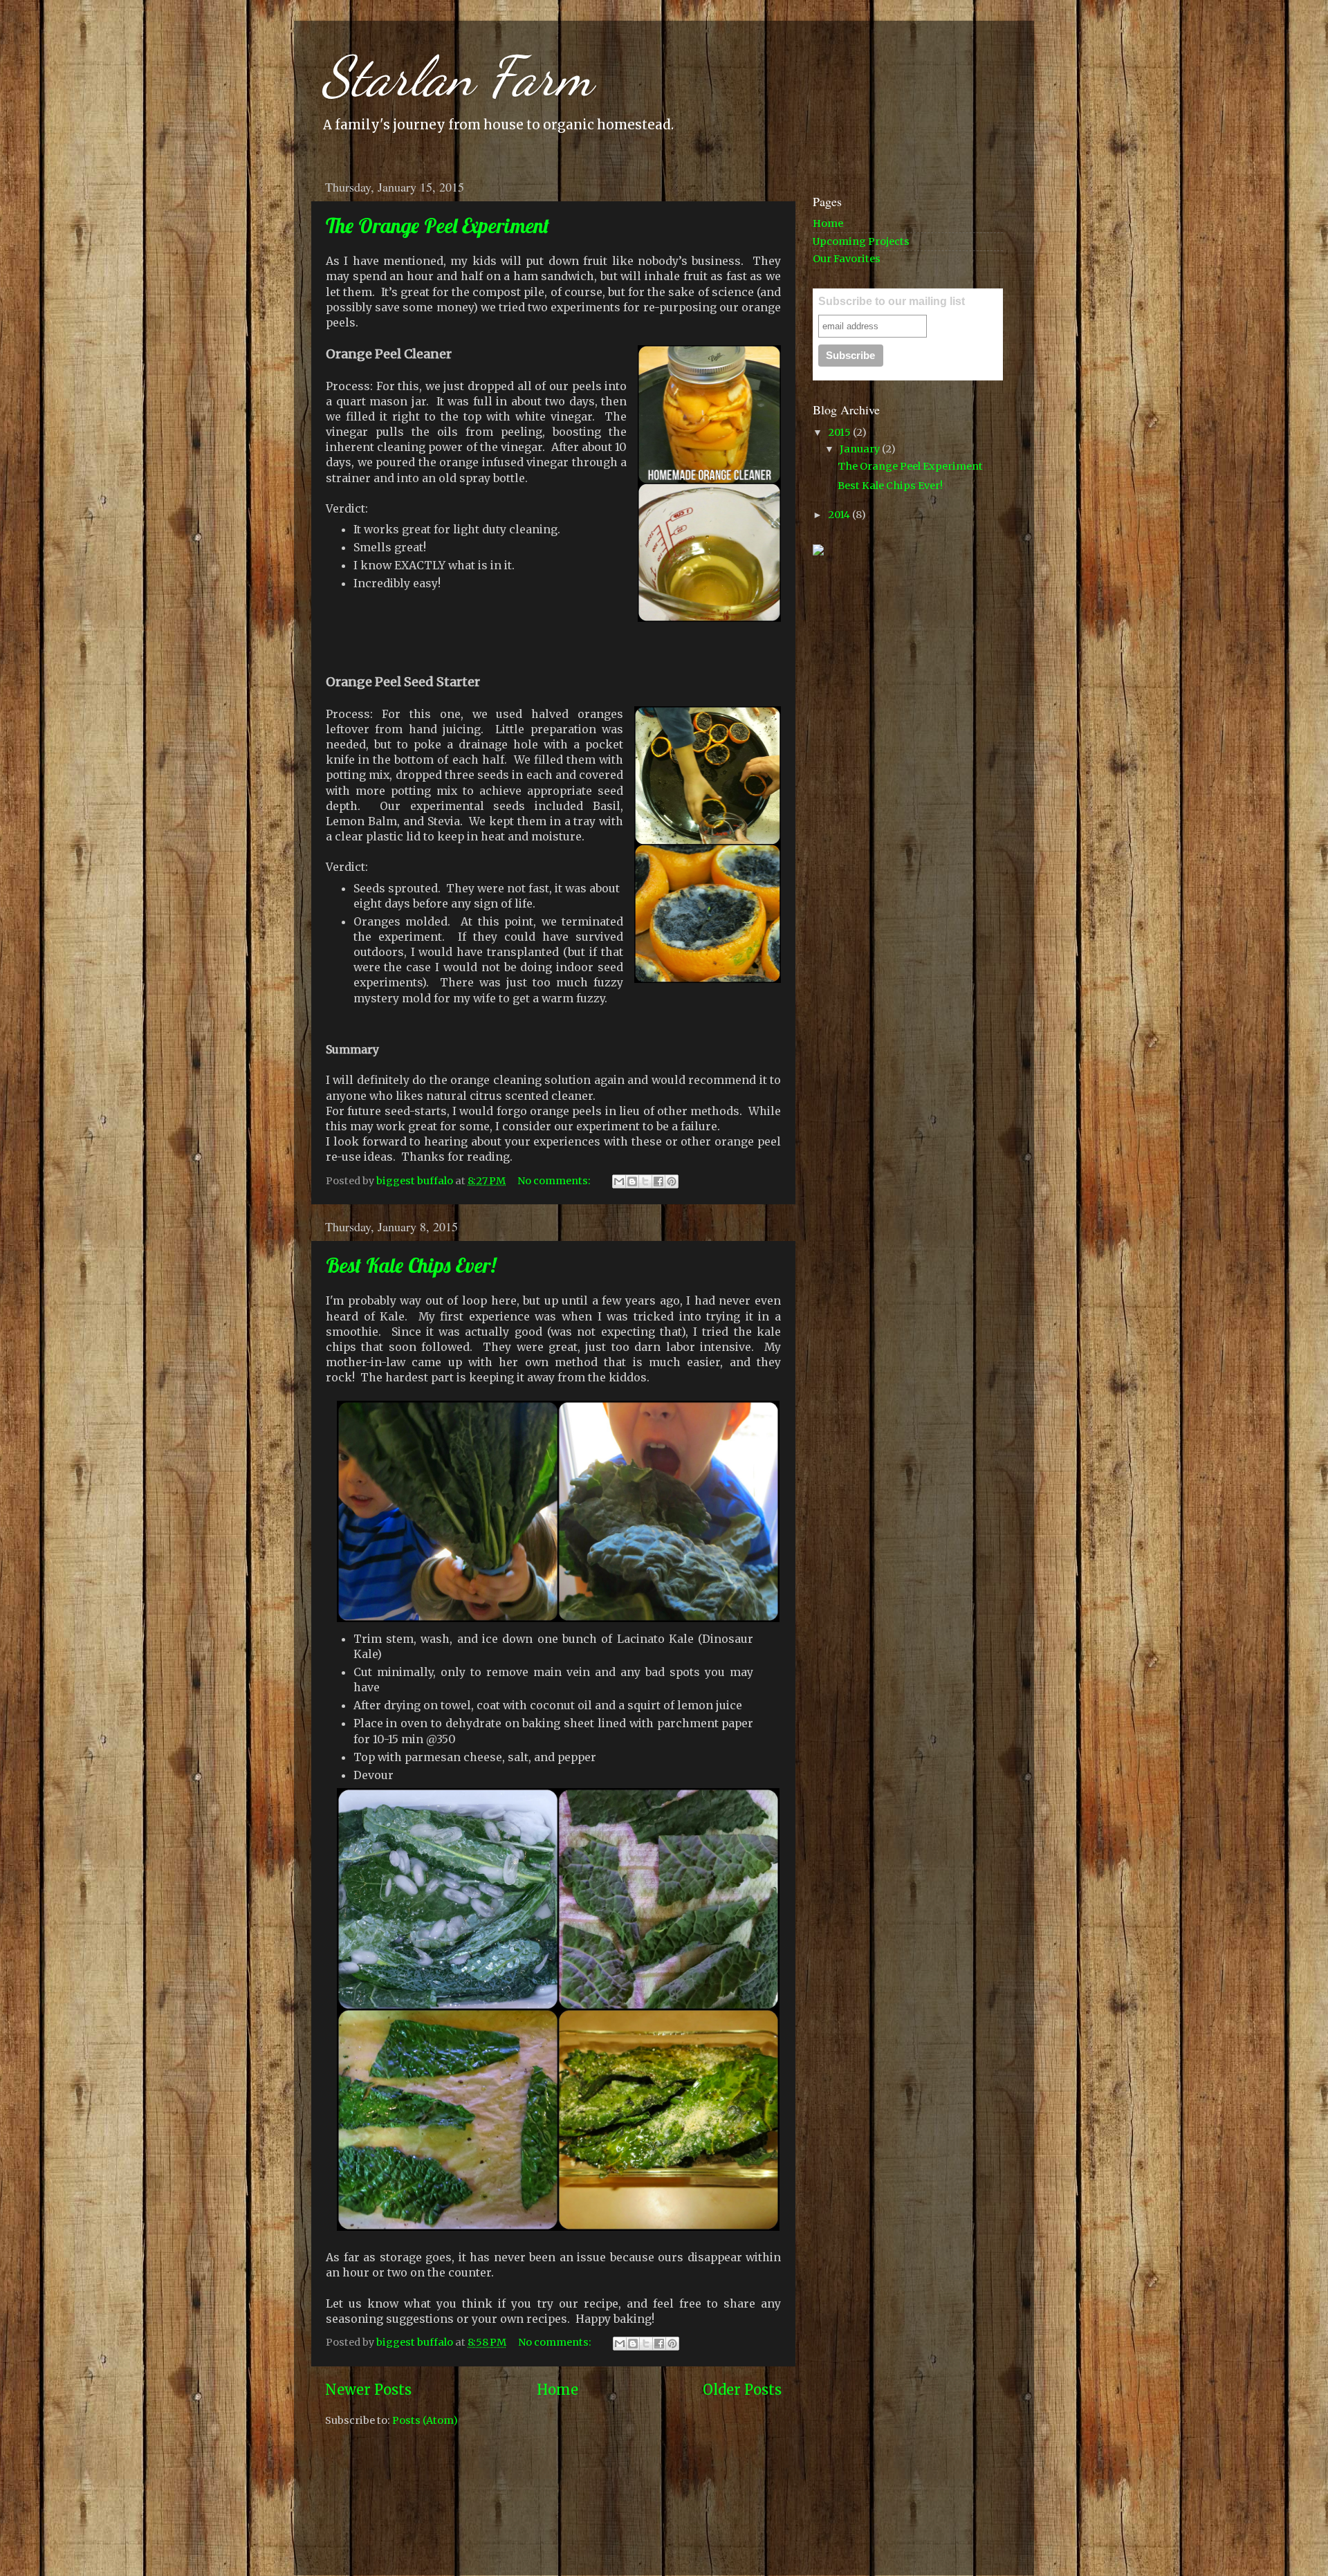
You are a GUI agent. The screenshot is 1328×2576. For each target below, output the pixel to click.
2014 (840, 515)
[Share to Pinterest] (672, 1181)
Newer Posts (368, 2390)
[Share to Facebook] (658, 1181)
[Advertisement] (916, 666)
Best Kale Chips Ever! (411, 1265)
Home (557, 2390)
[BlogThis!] (632, 1181)
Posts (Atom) (425, 2420)
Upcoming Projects (861, 241)
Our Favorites (847, 259)
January (861, 449)
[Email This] (619, 1181)
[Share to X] (645, 1181)
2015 (840, 432)
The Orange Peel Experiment (437, 226)
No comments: (555, 1181)
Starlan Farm (457, 76)
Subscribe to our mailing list (892, 301)
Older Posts (742, 2390)
